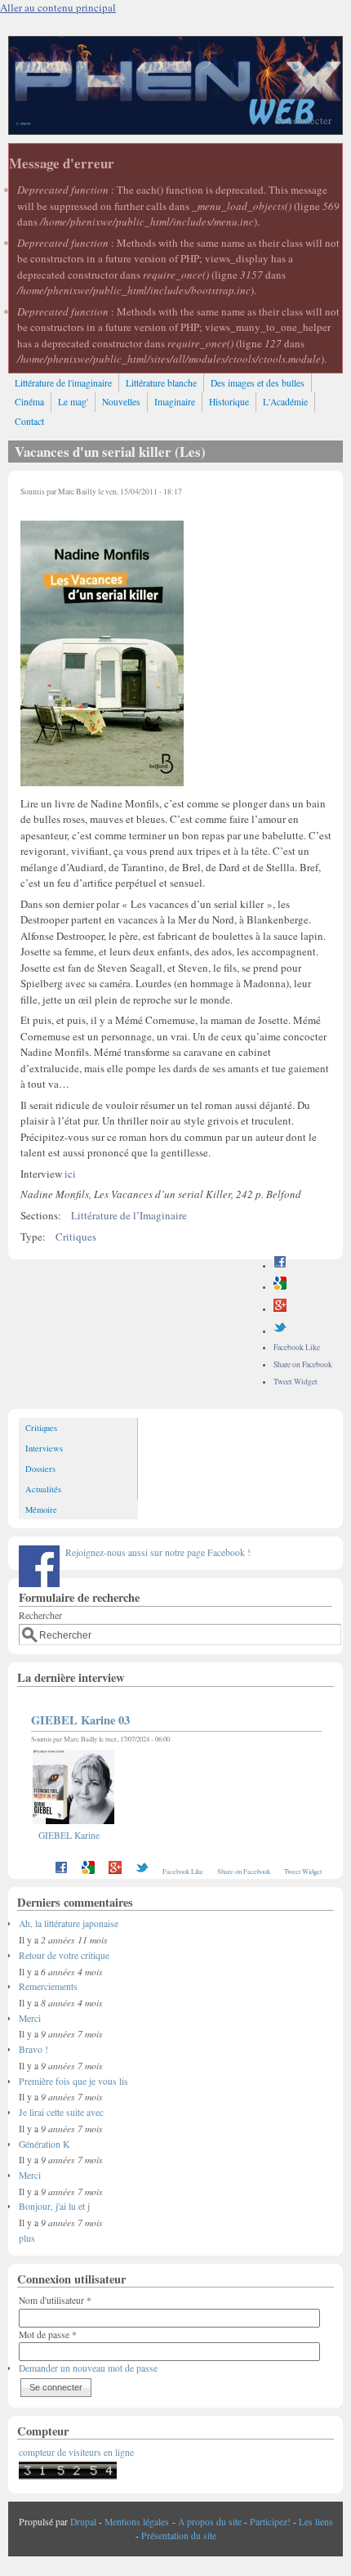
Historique (229, 402)
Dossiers (40, 1469)
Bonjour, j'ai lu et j (54, 2206)
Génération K (44, 2144)
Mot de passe (48, 2334)
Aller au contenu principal (58, 7)
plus (27, 2238)
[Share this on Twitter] (280, 1331)
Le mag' (73, 402)
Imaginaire (175, 402)
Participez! (270, 2522)
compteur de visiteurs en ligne (76, 2452)
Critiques (76, 1237)
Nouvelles (121, 402)
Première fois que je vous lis (73, 2081)
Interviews (44, 1448)
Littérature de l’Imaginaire (129, 1215)
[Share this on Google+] (280, 1309)
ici (70, 1174)
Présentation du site (179, 2536)
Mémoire (41, 1509)
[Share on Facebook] (280, 1266)
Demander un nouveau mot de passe (88, 2368)
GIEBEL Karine (69, 1835)
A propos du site (210, 2522)
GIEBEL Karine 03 (80, 1720)
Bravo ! (33, 2049)
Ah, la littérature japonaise (69, 1923)
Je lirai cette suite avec (61, 2112)
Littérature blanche (161, 383)
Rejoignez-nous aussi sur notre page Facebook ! (158, 1552)
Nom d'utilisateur (55, 2300)
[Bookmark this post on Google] (280, 1287)
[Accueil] (175, 130)
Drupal (83, 2522)
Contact (29, 421)
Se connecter (303, 120)
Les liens (316, 2522)
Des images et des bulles (258, 383)
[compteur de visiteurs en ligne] (68, 2476)
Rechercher (40, 1615)
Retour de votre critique (64, 1955)
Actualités (43, 1489)
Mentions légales (137, 2522)
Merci (30, 2018)
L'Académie (285, 402)
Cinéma (29, 402)
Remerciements (48, 1986)
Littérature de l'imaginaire (63, 383)
